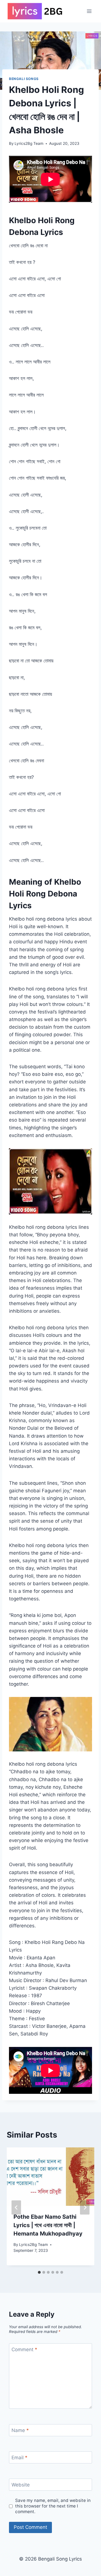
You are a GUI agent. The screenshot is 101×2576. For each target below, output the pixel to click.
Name (20, 2430)
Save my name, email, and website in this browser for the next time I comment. (53, 2506)
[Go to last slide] (16, 2208)
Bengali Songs (24, 79)
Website (21, 2485)
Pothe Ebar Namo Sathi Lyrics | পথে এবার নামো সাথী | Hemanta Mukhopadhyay (48, 2225)
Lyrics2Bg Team (29, 143)
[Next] (85, 2208)
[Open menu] (89, 11)
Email (19, 2458)
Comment (24, 2349)
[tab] (39, 2272)
